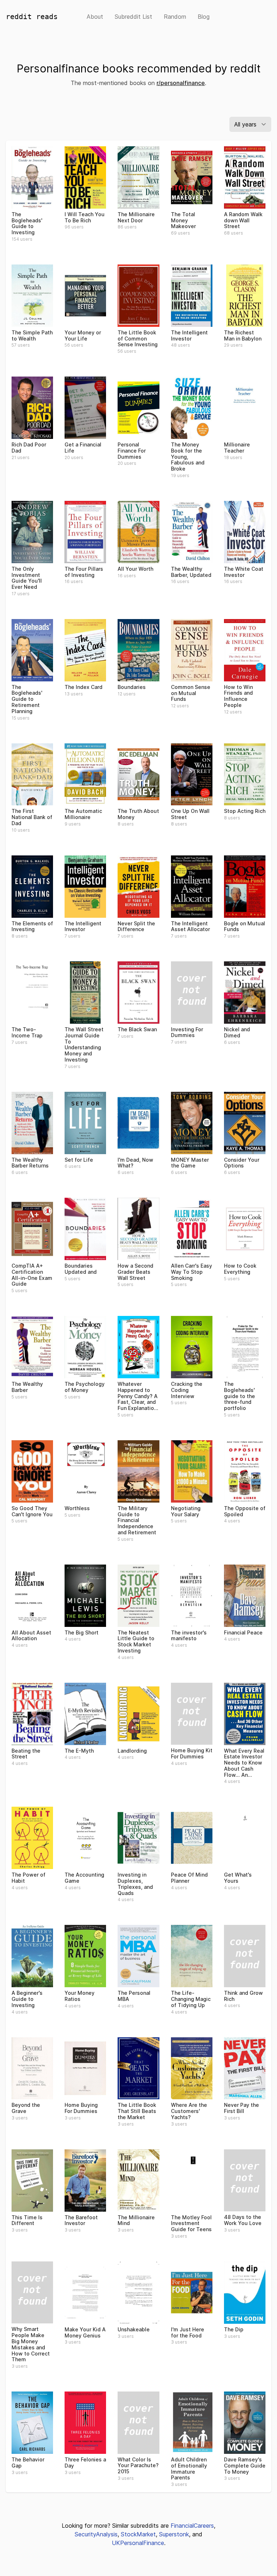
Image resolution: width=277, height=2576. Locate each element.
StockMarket (138, 2534)
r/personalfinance (181, 83)
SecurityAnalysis (96, 2534)
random (175, 17)
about (95, 17)
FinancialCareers (192, 2526)
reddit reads (32, 17)
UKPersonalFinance (138, 2543)
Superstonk (174, 2534)
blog (204, 17)
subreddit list (133, 17)
